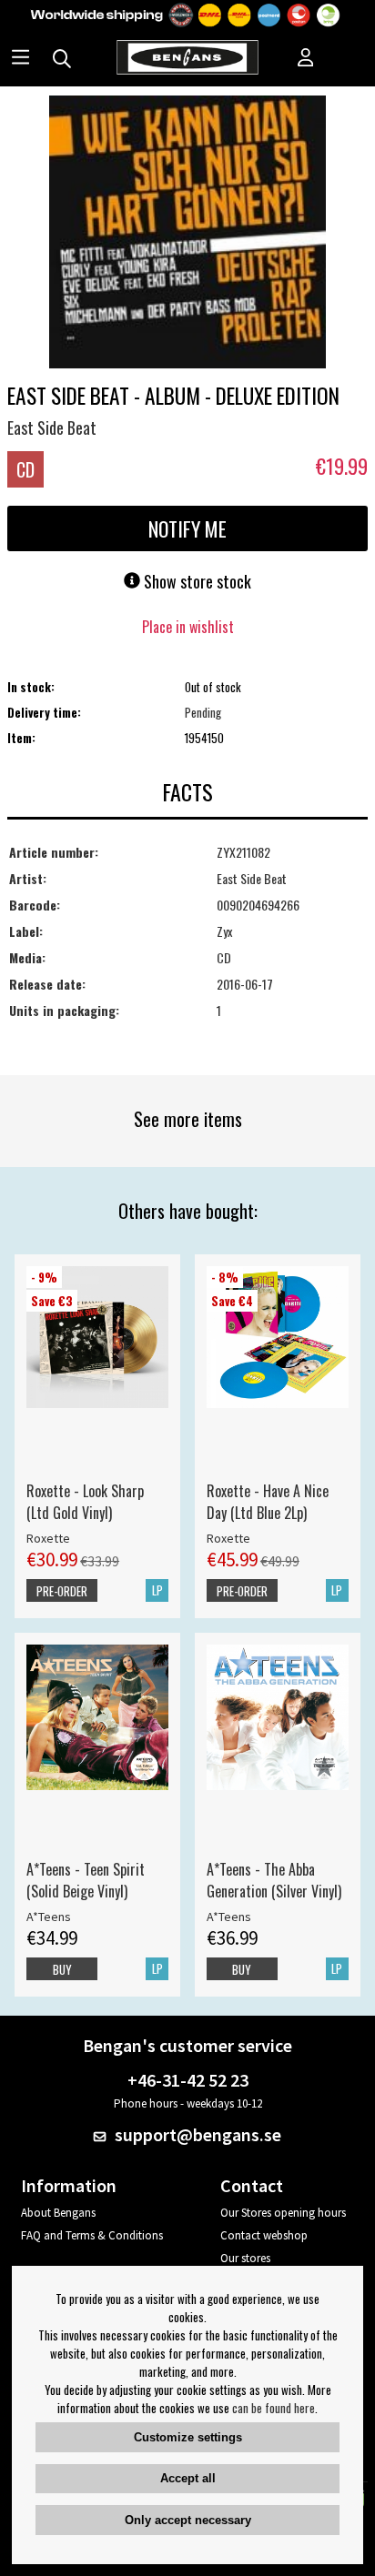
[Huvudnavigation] (20, 59)
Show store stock (196, 581)
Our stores (245, 2258)
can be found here (274, 2408)
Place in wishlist (188, 627)
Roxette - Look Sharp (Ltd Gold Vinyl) (85, 1502)
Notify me (187, 528)
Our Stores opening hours (283, 2213)
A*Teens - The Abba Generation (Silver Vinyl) (274, 1880)
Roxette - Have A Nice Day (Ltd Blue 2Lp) (268, 1502)
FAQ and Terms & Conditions (92, 2235)
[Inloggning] (306, 59)
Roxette (48, 1538)
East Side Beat (52, 428)
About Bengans (58, 2213)
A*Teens (49, 1917)
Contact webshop (264, 2235)
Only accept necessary (188, 2520)
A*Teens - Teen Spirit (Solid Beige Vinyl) (86, 1880)
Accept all (188, 2478)
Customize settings (188, 2437)
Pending (203, 712)
